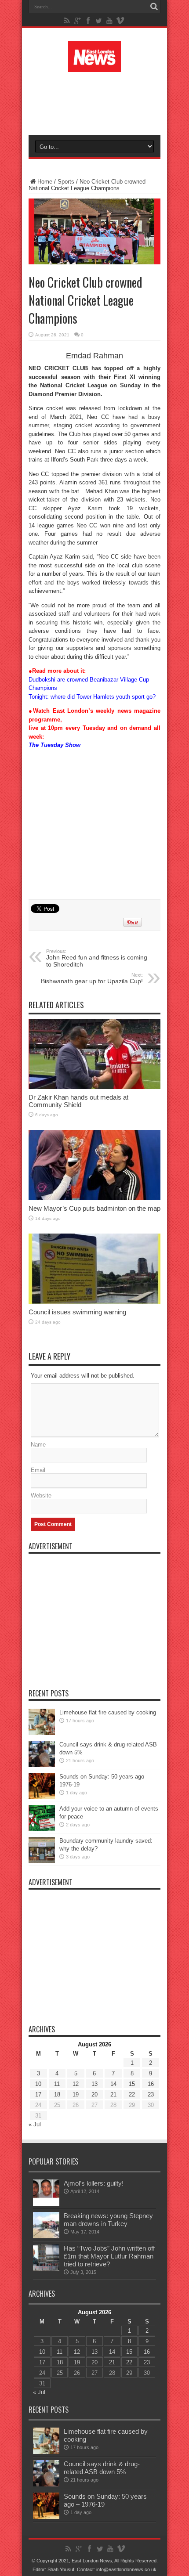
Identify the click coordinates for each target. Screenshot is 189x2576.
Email (38, 1470)
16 (151, 2084)
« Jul (35, 2124)
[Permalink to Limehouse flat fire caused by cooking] (42, 1733)
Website (41, 1495)
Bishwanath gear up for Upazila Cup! (92, 978)
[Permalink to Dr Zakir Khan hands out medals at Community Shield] (94, 1087)
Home (45, 182)
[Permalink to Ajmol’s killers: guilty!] (46, 2204)
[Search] (154, 7)
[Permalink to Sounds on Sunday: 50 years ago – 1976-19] (42, 1797)
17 (38, 2094)
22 (132, 2094)
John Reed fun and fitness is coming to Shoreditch (97, 958)
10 (38, 2084)
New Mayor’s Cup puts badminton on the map (94, 1208)
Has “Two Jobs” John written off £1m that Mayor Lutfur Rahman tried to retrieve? (109, 2256)
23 (151, 2094)
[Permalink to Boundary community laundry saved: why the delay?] (42, 1861)
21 (113, 2094)
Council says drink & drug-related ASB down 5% (102, 2468)
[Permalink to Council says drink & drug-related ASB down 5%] (42, 1765)
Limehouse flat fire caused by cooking (108, 1712)
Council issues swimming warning (77, 1312)
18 (57, 2094)
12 (76, 2084)
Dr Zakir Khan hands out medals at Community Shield (78, 1101)
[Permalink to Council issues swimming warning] (94, 1302)
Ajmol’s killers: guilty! (94, 2183)
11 (57, 2084)
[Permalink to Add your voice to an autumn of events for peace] (42, 1829)
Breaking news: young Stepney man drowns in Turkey (108, 2220)
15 (132, 2084)
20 (94, 2094)
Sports (66, 182)
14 (113, 2084)
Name (38, 1445)
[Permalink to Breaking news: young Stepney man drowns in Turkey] (46, 2236)
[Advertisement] (99, 102)
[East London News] (94, 65)
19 (76, 2094)
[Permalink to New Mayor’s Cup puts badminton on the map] (94, 1198)
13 (94, 2084)
